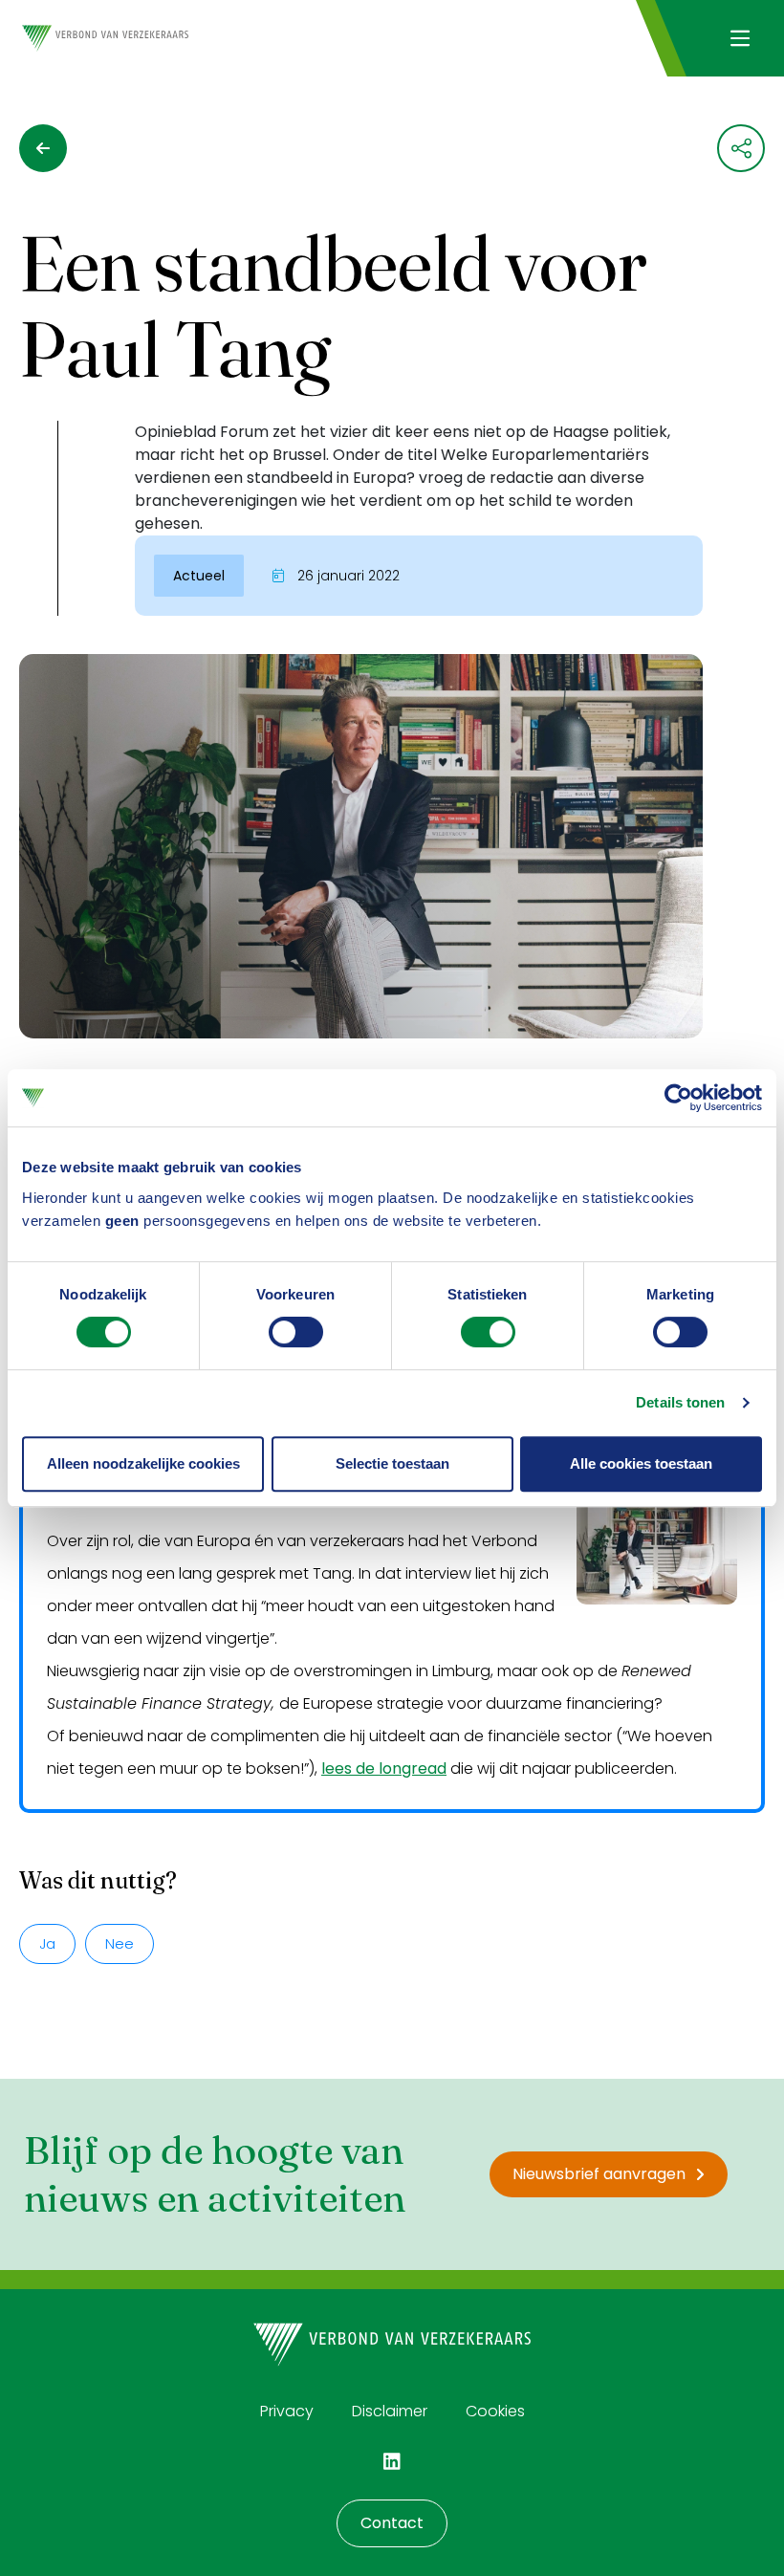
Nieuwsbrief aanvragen (599, 2174)
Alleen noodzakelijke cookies (143, 1463)
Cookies (495, 2411)
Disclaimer (390, 2411)
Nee (120, 1943)
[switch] (296, 1332)
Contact (392, 2523)
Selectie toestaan (392, 1463)
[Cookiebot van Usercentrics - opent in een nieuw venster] (678, 1098)
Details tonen (680, 1402)
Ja (47, 1943)
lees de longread (384, 1768)
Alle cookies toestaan (641, 1463)
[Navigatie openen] (740, 38)
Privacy (287, 2411)
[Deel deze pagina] (741, 148)
